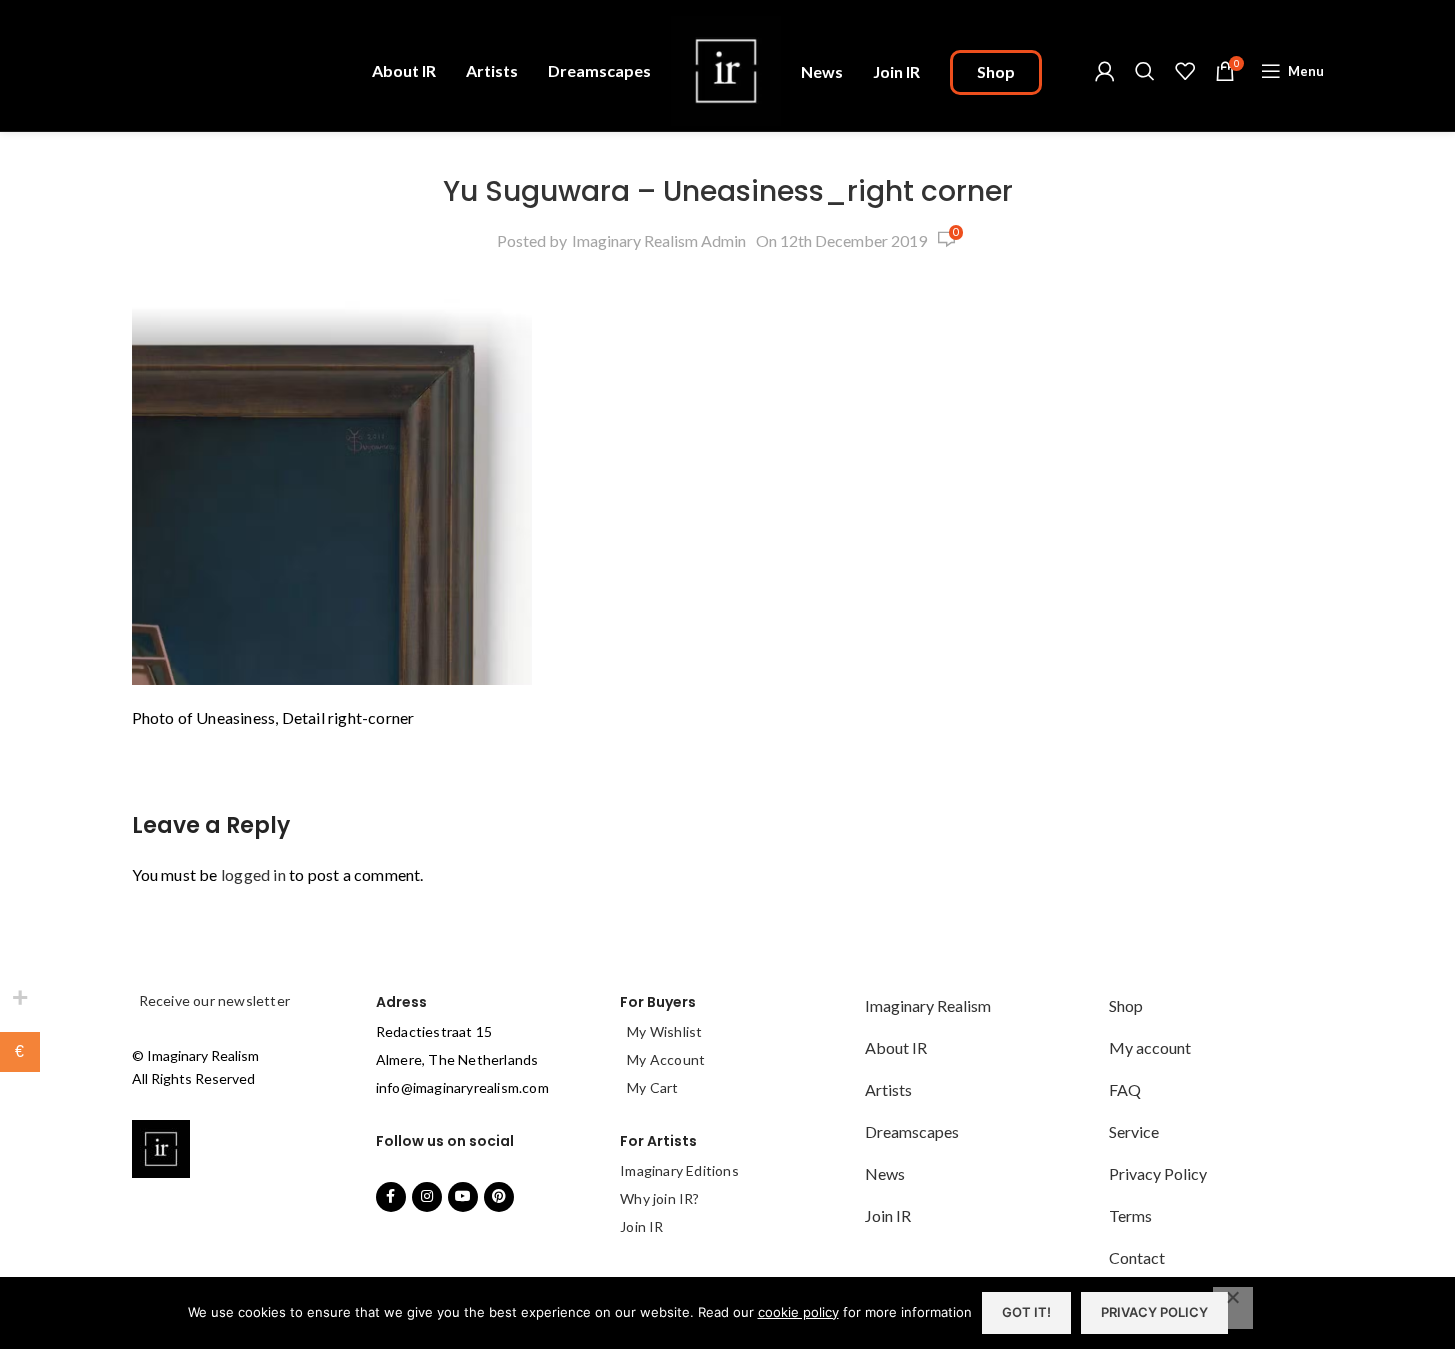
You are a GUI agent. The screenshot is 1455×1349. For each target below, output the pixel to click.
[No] (1233, 1308)
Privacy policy (1154, 1312)
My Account (666, 1059)
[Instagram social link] (427, 1197)
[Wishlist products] (1185, 71)
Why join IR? (659, 1198)
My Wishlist (664, 1031)
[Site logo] (726, 68)
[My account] (1105, 71)
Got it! (1026, 1312)
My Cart (652, 1087)
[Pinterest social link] (499, 1197)
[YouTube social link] (463, 1197)
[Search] (1145, 71)
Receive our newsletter (213, 1000)
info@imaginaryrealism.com (462, 1087)
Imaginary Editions (679, 1170)
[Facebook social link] (391, 1197)
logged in (253, 874)
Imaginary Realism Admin (659, 240)
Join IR (641, 1226)
